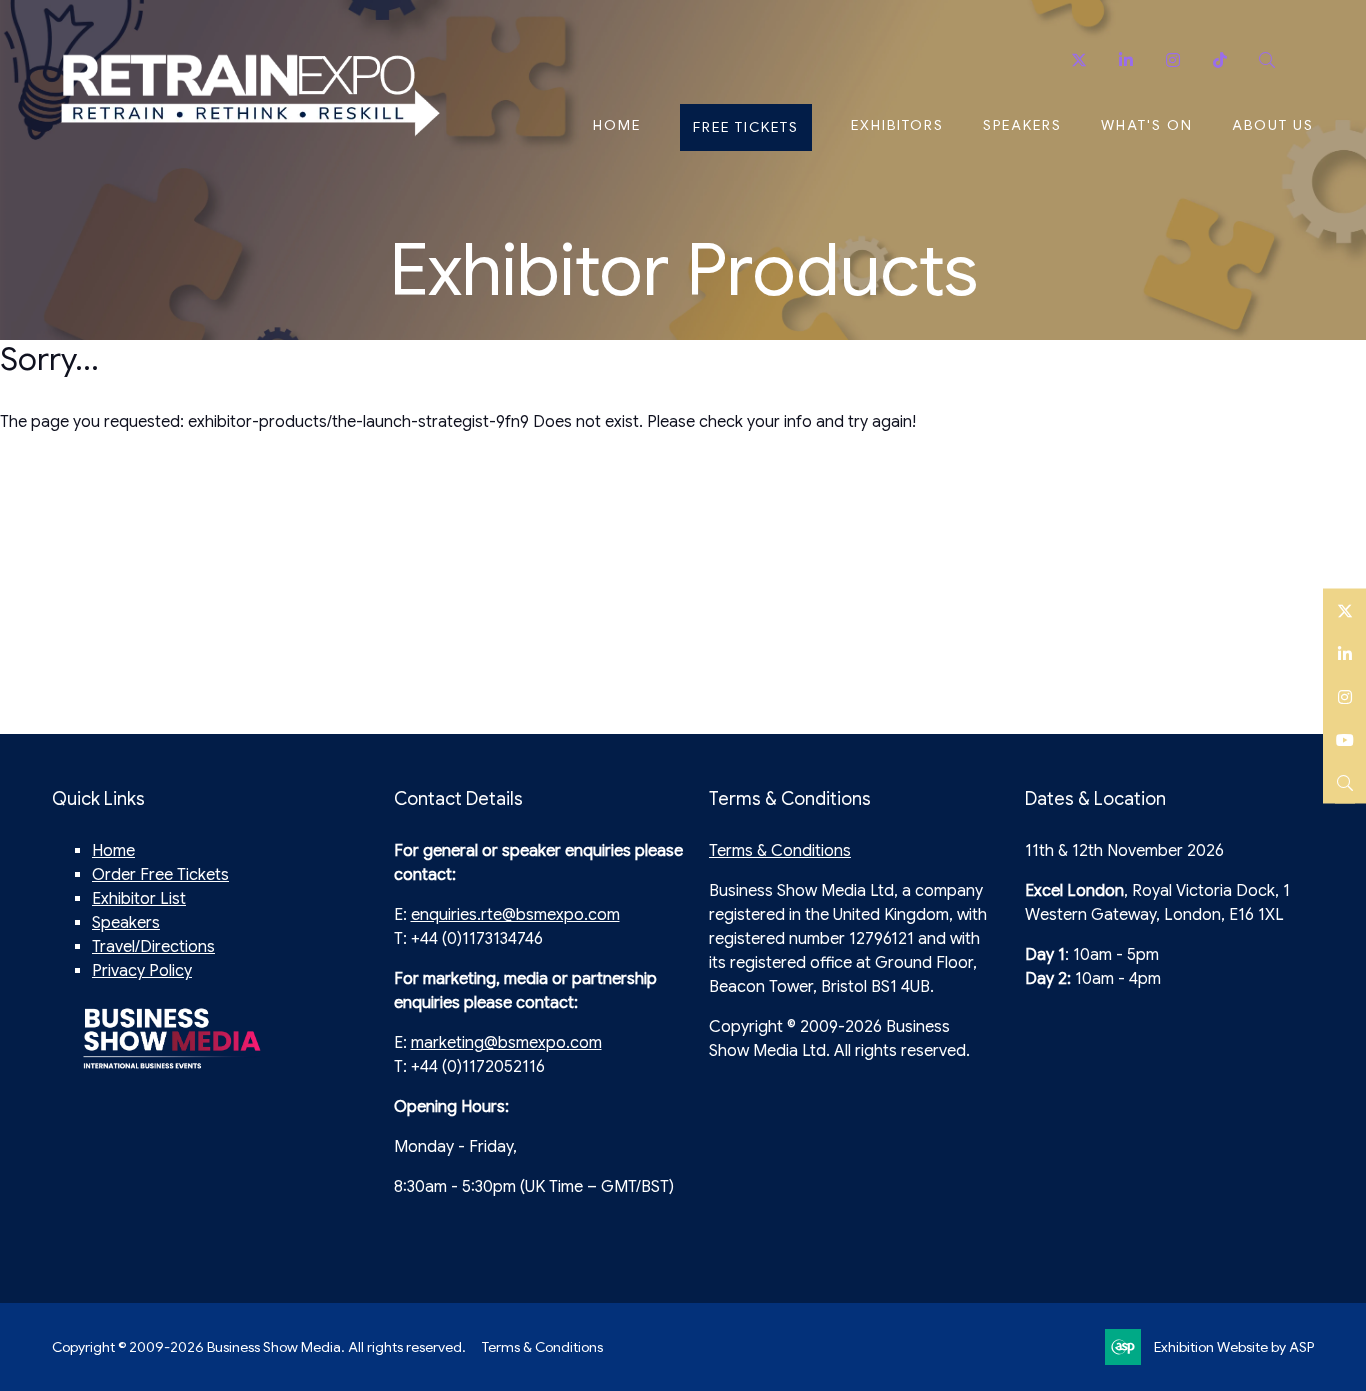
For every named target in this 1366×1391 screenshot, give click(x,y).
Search (1266, 60)
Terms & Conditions (780, 851)
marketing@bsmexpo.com (506, 1043)
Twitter (1078, 60)
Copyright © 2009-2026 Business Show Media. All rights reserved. (259, 1347)
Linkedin (1125, 60)
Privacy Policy (142, 971)
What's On (1147, 125)
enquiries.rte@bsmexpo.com (515, 915)
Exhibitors (897, 125)
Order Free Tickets (160, 875)
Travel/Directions (153, 947)
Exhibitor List (139, 899)
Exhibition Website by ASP (1234, 1347)
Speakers (1022, 125)
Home (617, 125)
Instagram (1172, 60)
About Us (1273, 125)
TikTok (1219, 60)
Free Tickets (746, 127)
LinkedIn (1344, 652)
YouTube (1344, 738)
